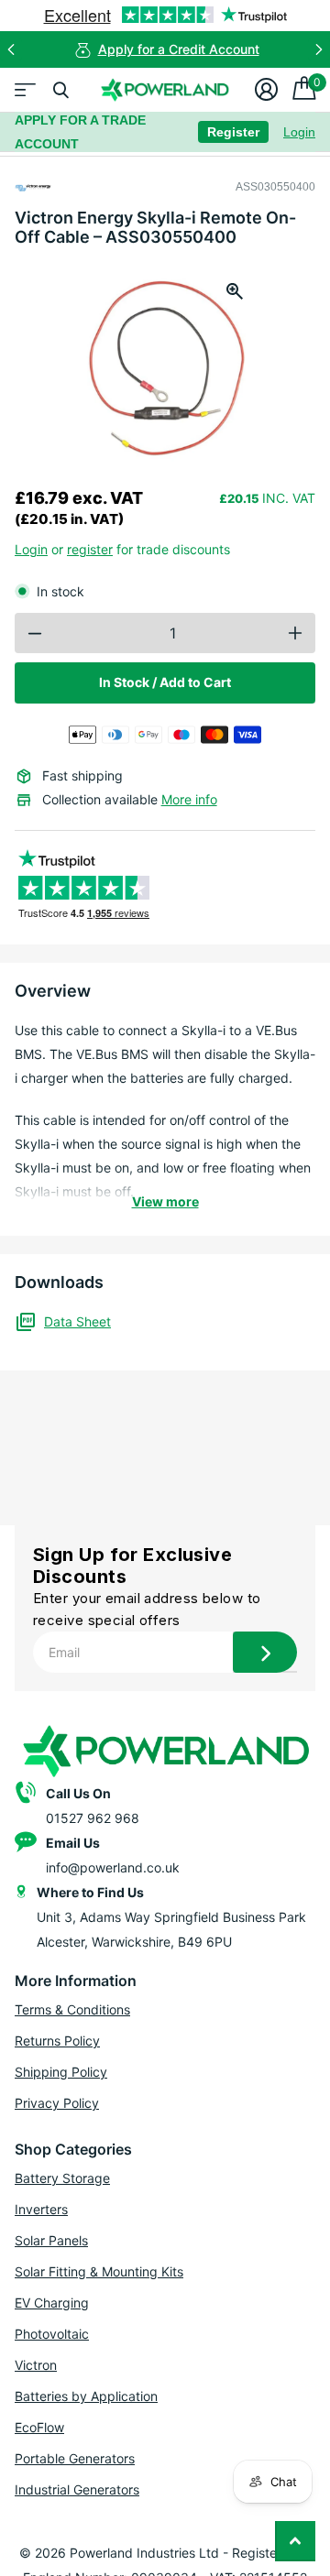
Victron (36, 2365)
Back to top (295, 2541)
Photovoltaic (52, 2334)
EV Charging (52, 2303)
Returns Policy (57, 2041)
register (90, 549)
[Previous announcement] (11, 49)
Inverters (41, 2209)
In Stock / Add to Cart (165, 682)
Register (233, 132)
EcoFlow (39, 2427)
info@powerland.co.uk (113, 1867)
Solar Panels (51, 2240)
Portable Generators (75, 2458)
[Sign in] (266, 90)
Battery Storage (62, 2178)
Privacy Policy (57, 2103)
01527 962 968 (93, 1818)
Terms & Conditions (72, 2009)
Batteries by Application (86, 2396)
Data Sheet (77, 1321)
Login (299, 132)
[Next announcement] (319, 49)
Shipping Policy (61, 2072)
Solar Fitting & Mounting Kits (99, 2271)
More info (189, 799)
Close (60, 90)
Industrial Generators (77, 2489)
